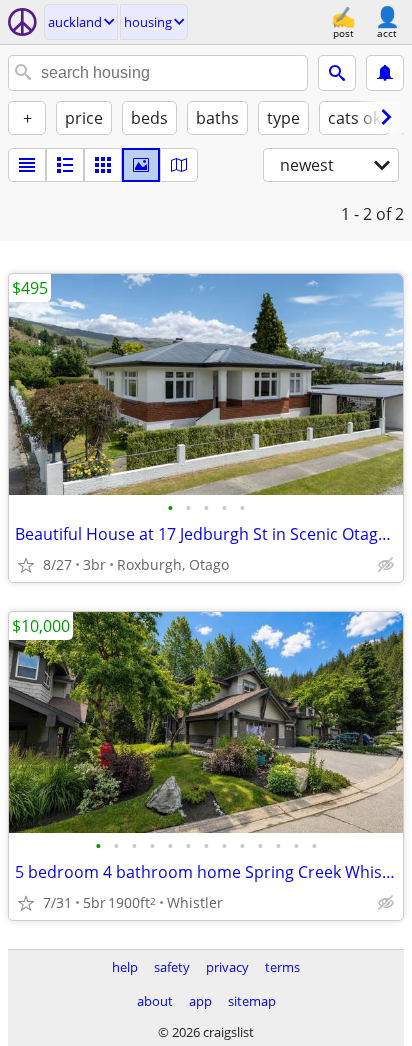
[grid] (103, 165)
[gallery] (141, 165)
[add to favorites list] (26, 565)
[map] (179, 165)
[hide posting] (386, 565)
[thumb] (65, 165)
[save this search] (385, 73)
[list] (27, 165)
